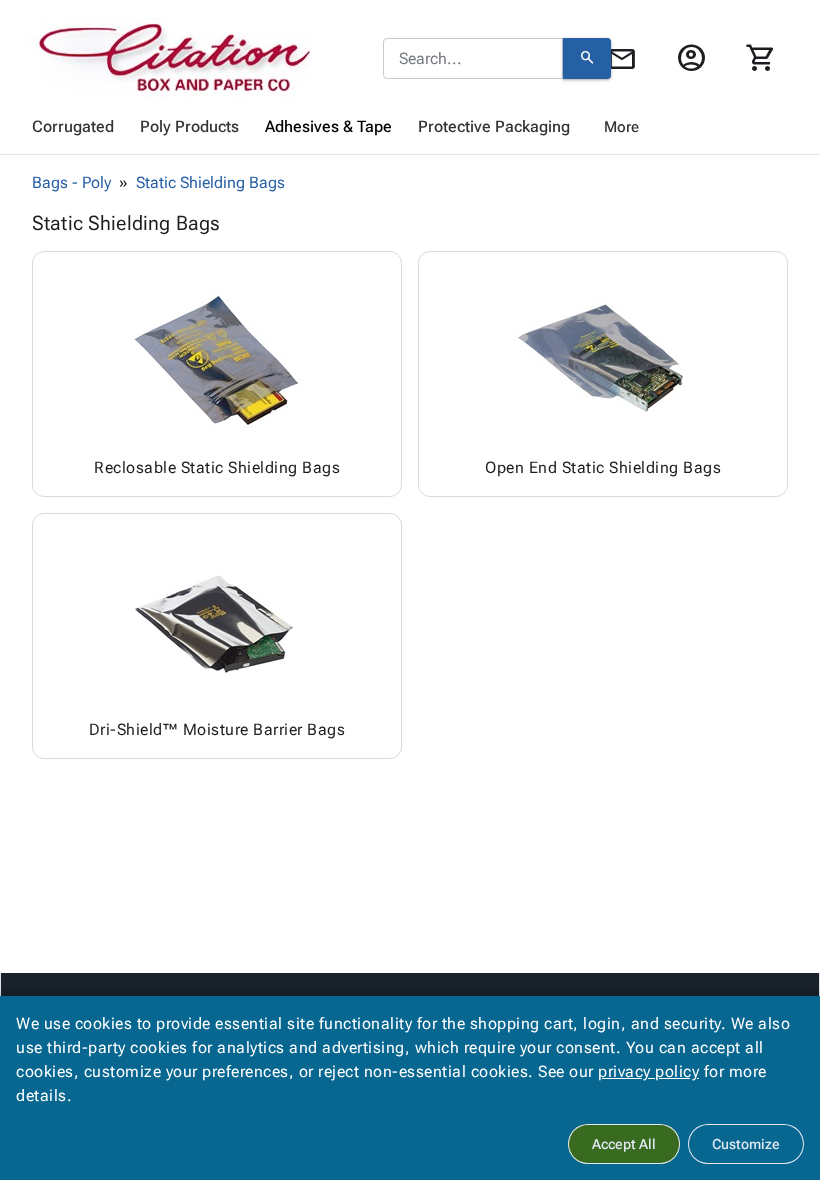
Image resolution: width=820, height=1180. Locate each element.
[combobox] (473, 59)
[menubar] (410, 127)
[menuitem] (73, 127)
